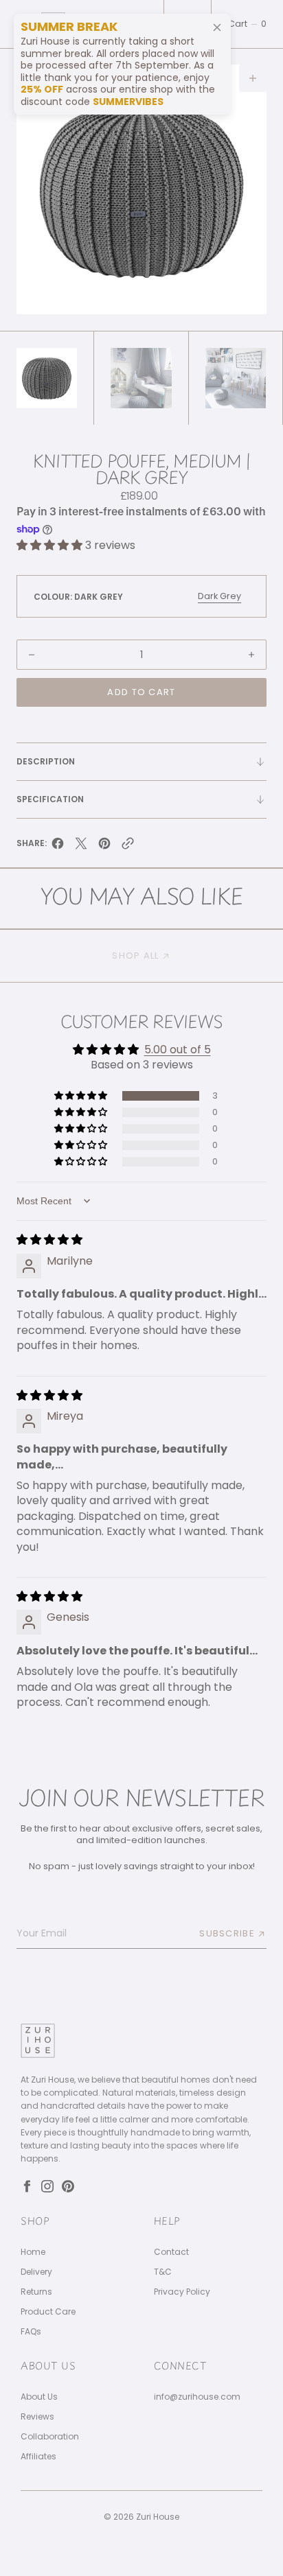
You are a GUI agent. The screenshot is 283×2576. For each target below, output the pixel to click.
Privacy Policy (182, 2292)
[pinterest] (104, 846)
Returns (36, 2292)
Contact (171, 2252)
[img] (49, 1240)
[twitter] (81, 846)
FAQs (31, 2332)
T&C (163, 2272)
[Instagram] (47, 2186)
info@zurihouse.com (197, 2397)
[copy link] (128, 846)
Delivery (36, 2272)
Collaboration (50, 2437)
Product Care (48, 2312)
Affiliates (38, 2457)
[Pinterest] (68, 2186)
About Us (39, 2397)
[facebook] (58, 846)
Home (33, 2252)
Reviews (37, 2417)
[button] (247, 24)
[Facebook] (27, 2186)
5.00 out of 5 (178, 1050)
